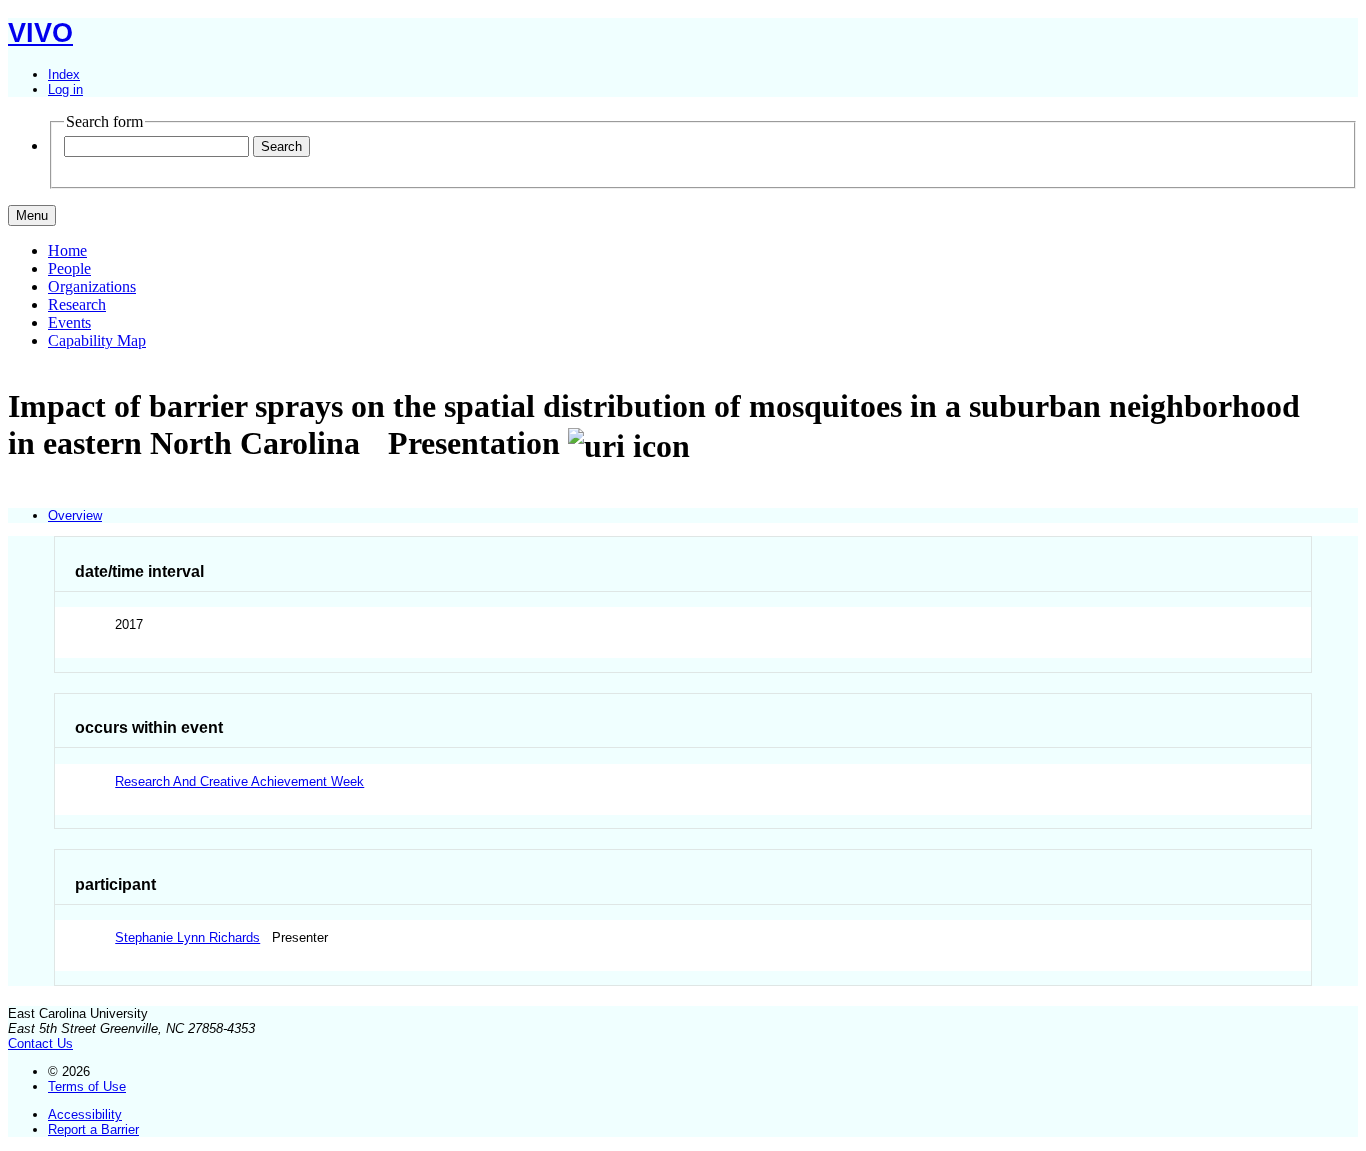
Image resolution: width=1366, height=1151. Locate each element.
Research (77, 304)
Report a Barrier (93, 1129)
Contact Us (40, 1043)
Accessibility (85, 1114)
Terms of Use (87, 1086)
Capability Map (97, 340)
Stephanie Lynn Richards (187, 937)
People (69, 268)
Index (64, 74)
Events (69, 322)
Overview (75, 515)
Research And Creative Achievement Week (239, 781)
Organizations (92, 286)
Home (67, 250)
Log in (65, 89)
